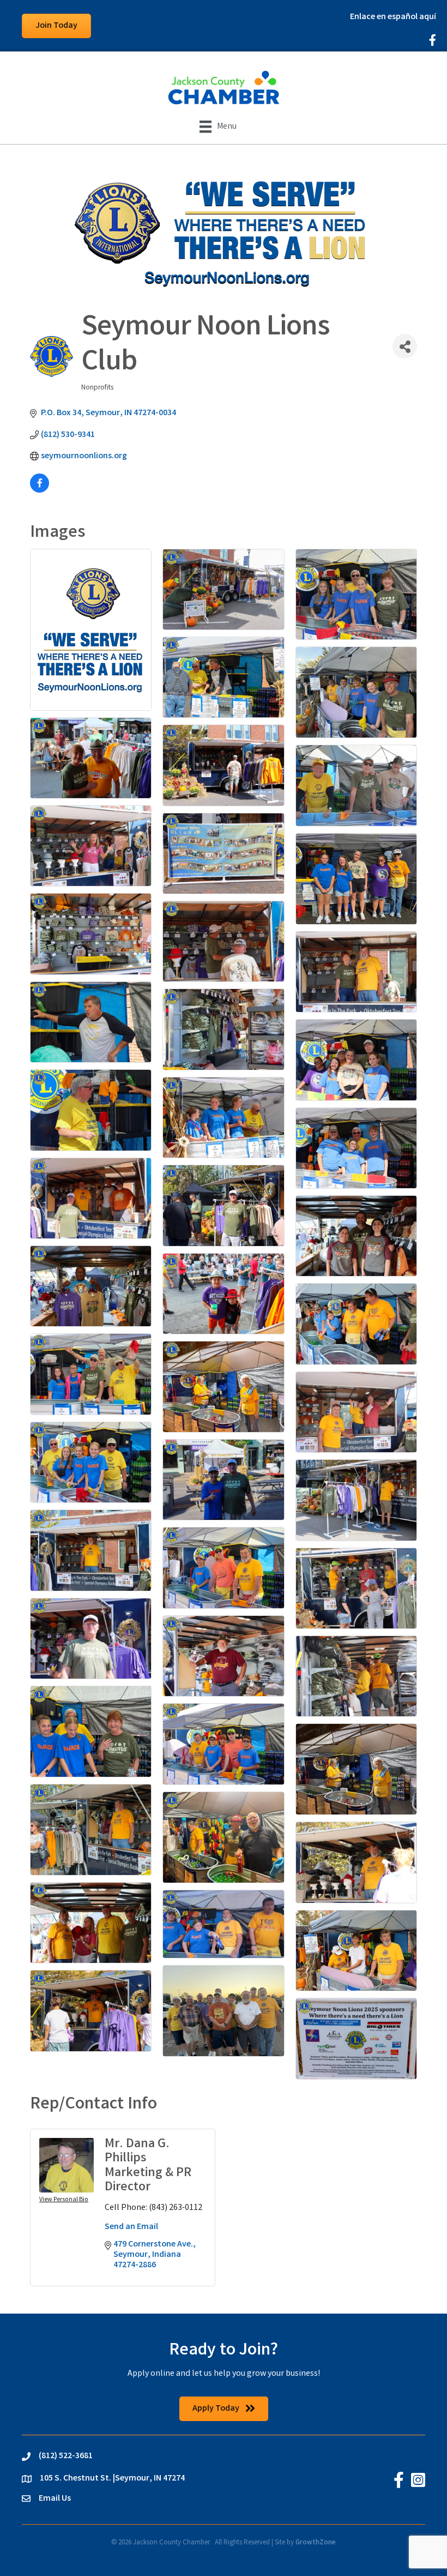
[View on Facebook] (40, 491)
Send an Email (131, 2227)
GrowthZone (316, 2543)
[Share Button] (405, 346)
